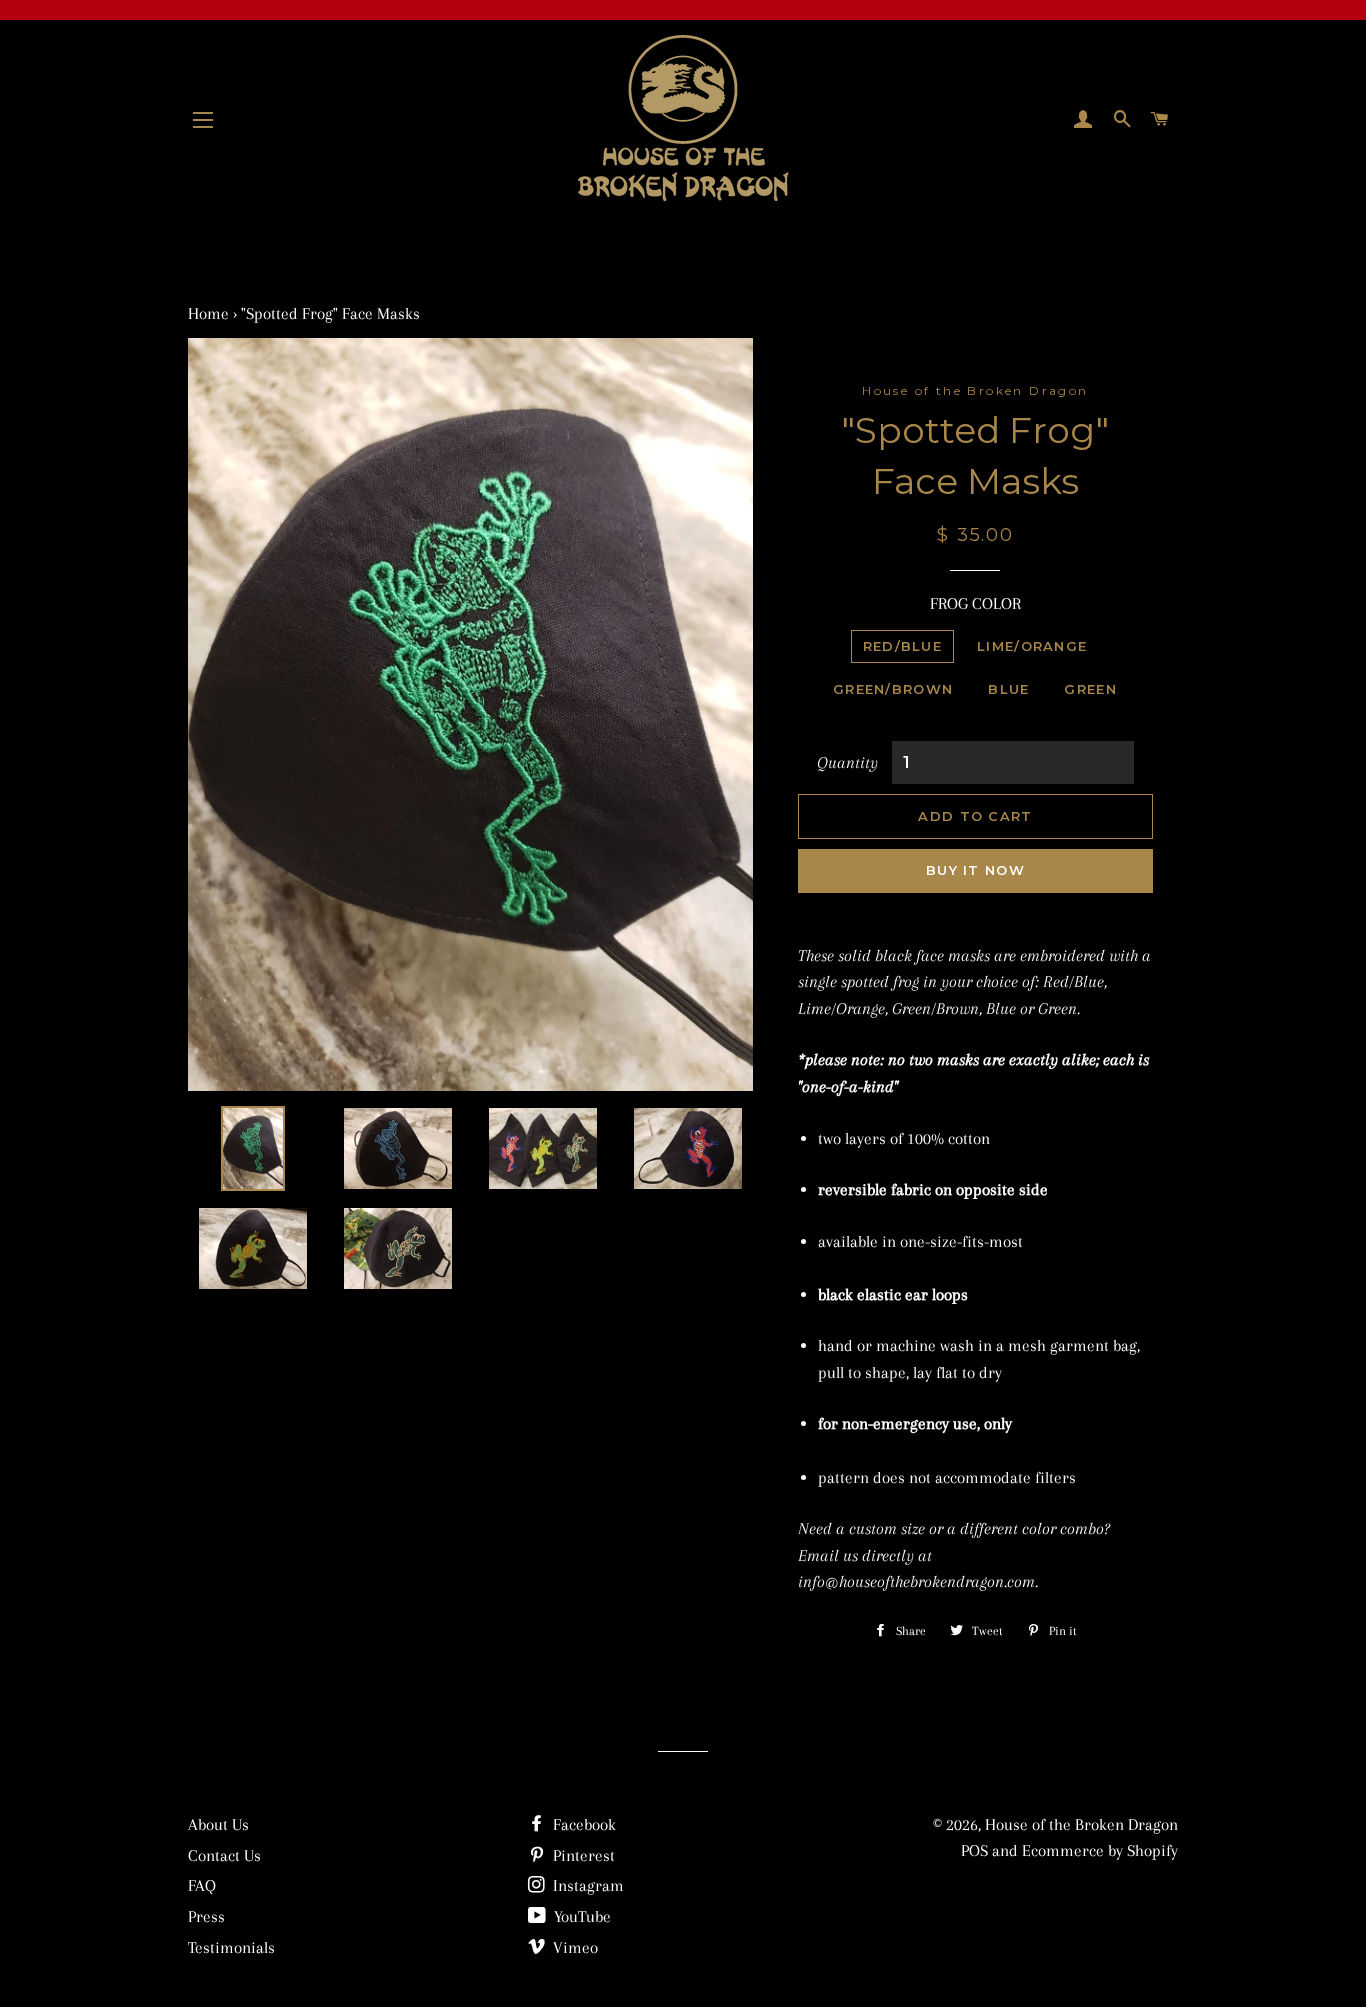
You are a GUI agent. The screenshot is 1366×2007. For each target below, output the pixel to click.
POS (974, 1850)
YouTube (580, 1916)
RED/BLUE (902, 646)
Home (208, 313)
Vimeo (573, 1947)
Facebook (582, 1824)
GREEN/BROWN (893, 689)
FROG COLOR (975, 603)
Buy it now (975, 870)
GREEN (1090, 689)
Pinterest (582, 1855)
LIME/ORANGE (1032, 646)
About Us (218, 1824)
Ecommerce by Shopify (1100, 1850)
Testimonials (231, 1947)
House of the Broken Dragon (1081, 1824)
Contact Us (224, 1855)
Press (206, 1916)
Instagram (586, 1885)
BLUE (1008, 689)
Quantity (847, 762)
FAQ (202, 1885)
